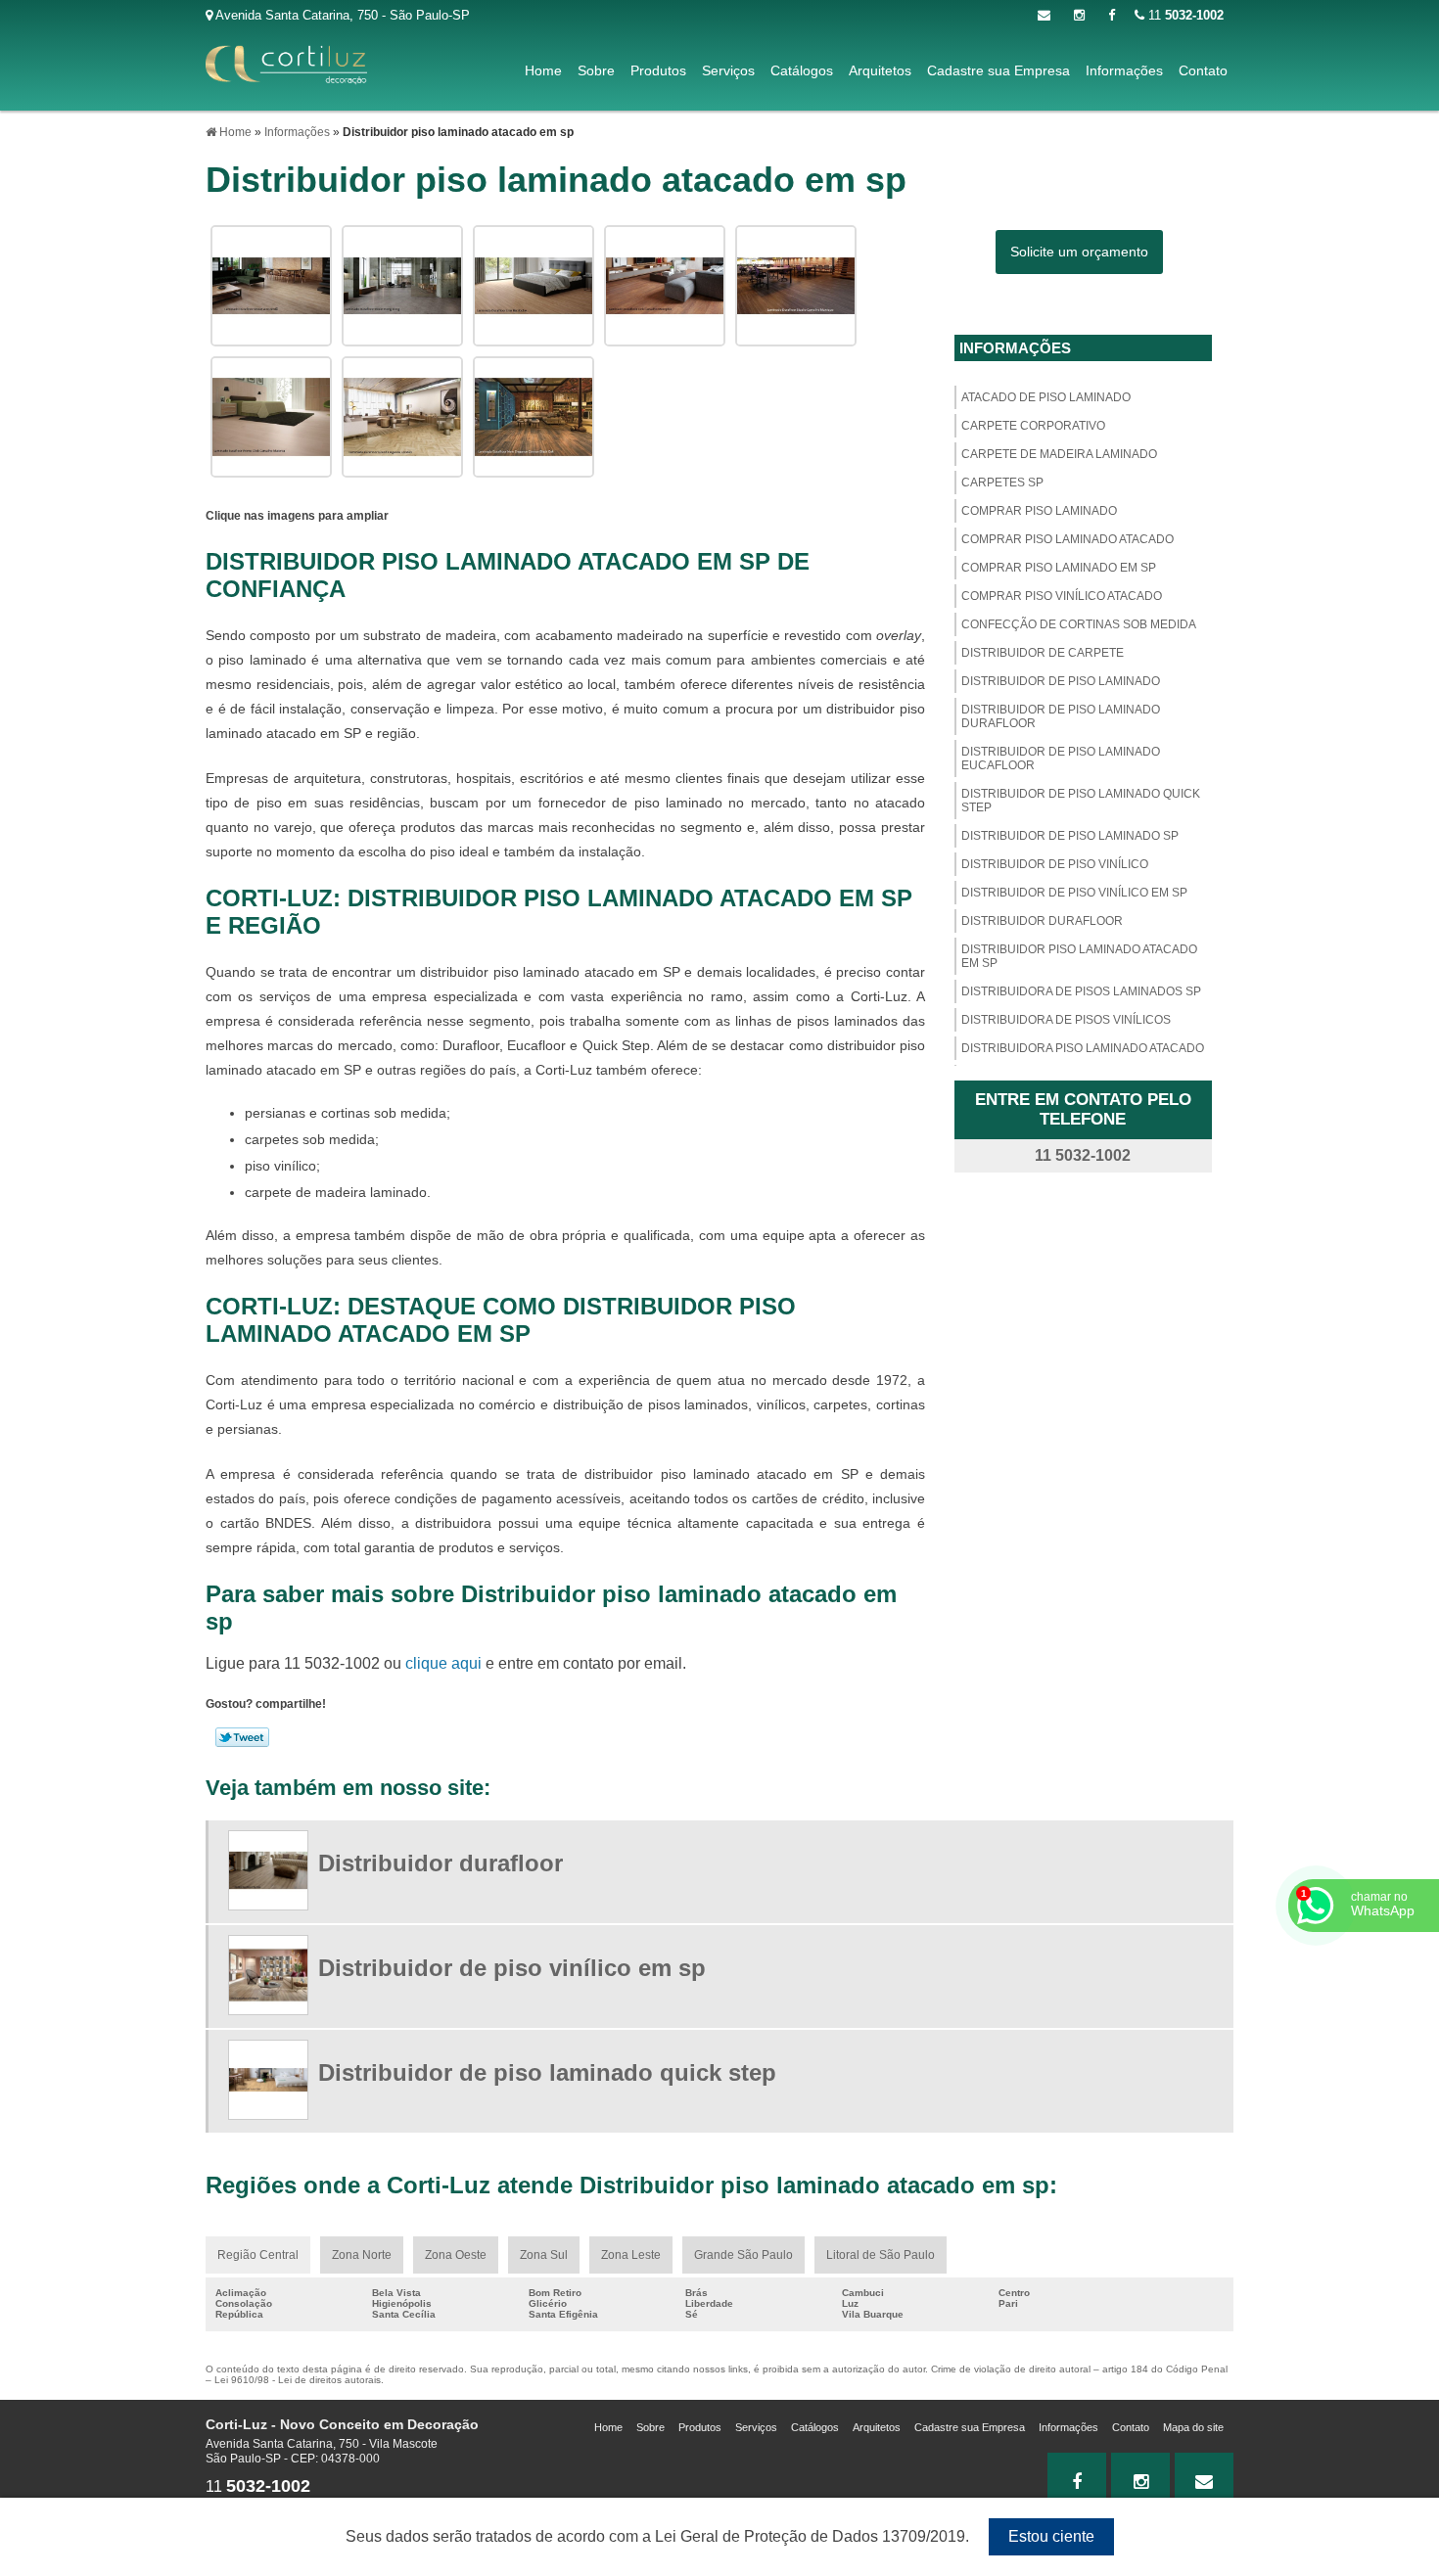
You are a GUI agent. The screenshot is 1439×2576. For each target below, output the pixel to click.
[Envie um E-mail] (1044, 15)
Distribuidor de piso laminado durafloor (1061, 716)
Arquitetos (880, 70)
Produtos (658, 70)
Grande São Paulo (743, 2255)
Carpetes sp (1002, 483)
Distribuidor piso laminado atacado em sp (1079, 956)
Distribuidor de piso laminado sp (1070, 836)
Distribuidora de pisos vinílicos (1066, 1020)
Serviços (728, 70)
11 (1184, 15)
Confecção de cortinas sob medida (1079, 624)
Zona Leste (631, 2255)
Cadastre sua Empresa (998, 70)
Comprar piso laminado (1039, 511)
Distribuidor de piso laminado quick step (1081, 801)
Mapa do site (1193, 2427)
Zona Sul (544, 2255)
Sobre (596, 70)
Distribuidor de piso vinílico (1055, 864)
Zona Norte (362, 2255)
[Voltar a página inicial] (286, 64)
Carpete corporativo (1033, 426)
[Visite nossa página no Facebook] (1112, 15)
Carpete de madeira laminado (1059, 454)
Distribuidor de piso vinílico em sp (1074, 893)
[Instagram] (1079, 15)
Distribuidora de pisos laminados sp (1081, 991)
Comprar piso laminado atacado (1068, 539)
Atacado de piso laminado (1046, 397)
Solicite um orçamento (1079, 252)
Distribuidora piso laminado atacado (1083, 1048)
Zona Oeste (456, 2255)
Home (543, 70)
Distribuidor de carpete (1043, 653)
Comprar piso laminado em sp (1059, 568)
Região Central (258, 2255)
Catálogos (802, 70)
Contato (1203, 70)
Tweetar (242, 1737)
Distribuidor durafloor (1042, 921)
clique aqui (443, 1663)
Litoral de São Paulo (881, 2255)
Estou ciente (1051, 2536)
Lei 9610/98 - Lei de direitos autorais (298, 2380)
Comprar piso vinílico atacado (1062, 596)
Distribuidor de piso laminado (1061, 681)
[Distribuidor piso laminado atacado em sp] (271, 284)
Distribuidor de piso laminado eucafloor (1061, 759)
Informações (1124, 70)
